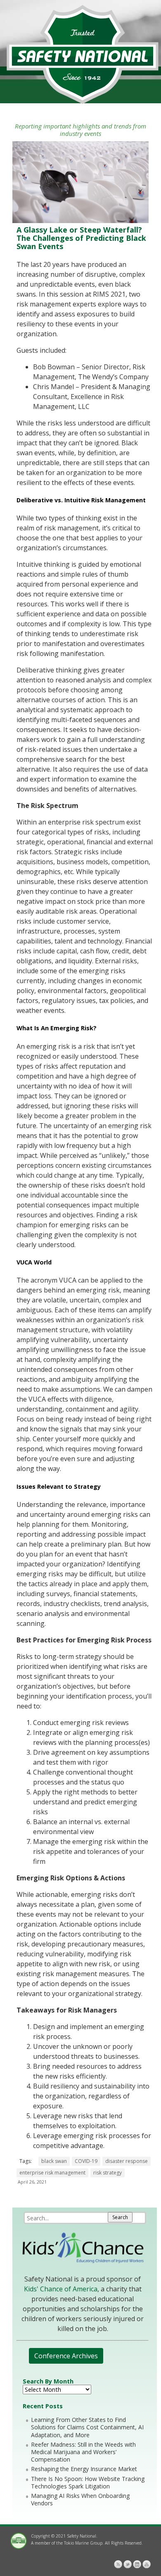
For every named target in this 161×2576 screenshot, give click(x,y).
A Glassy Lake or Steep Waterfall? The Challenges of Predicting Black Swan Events (81, 238)
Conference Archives (66, 2356)
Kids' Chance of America (61, 2289)
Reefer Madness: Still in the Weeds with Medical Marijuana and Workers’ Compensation (83, 2452)
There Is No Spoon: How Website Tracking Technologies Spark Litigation (88, 2482)
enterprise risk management (52, 2173)
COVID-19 (86, 2161)
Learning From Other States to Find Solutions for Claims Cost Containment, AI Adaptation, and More (87, 2427)
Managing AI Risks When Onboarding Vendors (80, 2499)
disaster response (127, 2161)
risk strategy (108, 2173)
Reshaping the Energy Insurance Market (84, 2469)
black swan (54, 2161)
